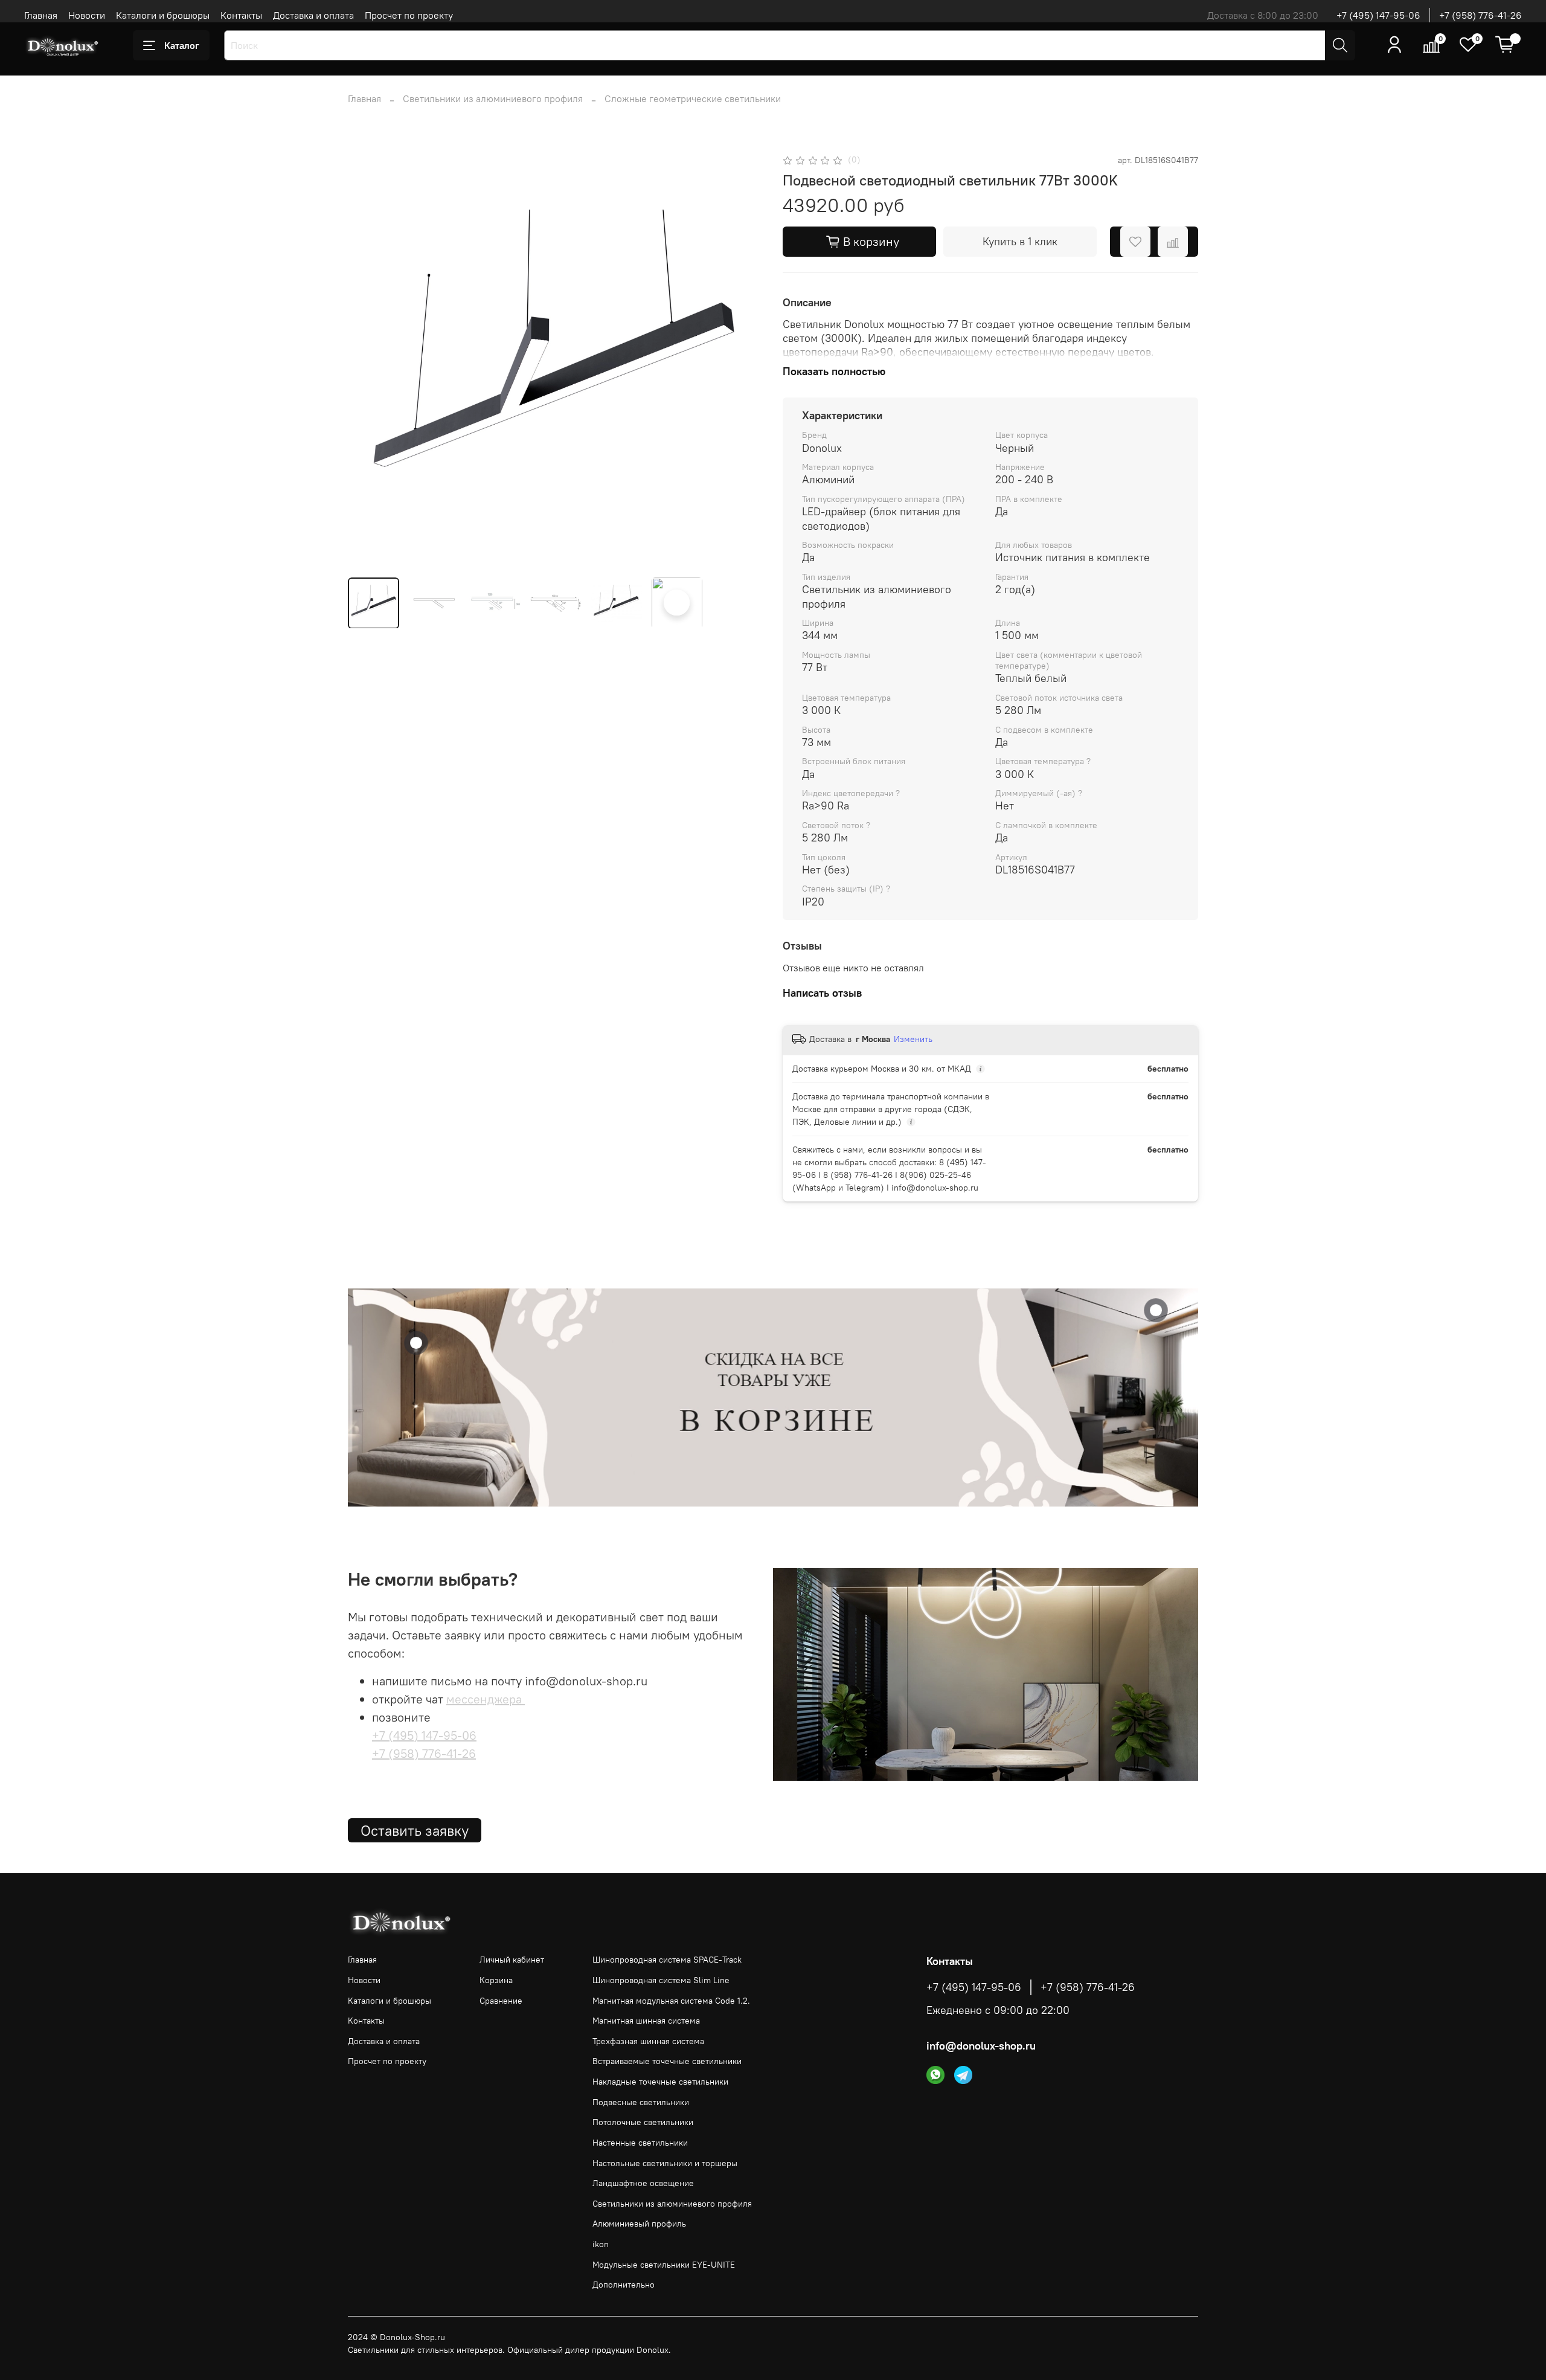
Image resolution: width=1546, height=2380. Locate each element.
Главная (41, 15)
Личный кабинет (512, 1960)
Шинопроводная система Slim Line (661, 1980)
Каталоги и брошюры (163, 15)
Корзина (496, 1980)
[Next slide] (744, 360)
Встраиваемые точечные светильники (667, 2061)
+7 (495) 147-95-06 (1378, 15)
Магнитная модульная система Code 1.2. (671, 2001)
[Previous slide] (367, 360)
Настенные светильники (640, 2143)
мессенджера (486, 1699)
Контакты (241, 15)
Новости (87, 15)
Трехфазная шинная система (648, 2041)
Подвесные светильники (641, 2102)
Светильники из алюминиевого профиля (493, 98)
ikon (601, 2244)
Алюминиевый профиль (639, 2224)
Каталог (182, 45)
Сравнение (501, 2001)
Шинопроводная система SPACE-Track (667, 1960)
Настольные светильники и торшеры (665, 2163)
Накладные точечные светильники (660, 2082)
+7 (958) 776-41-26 (1480, 15)
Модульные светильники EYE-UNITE (664, 2265)
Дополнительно (624, 2285)
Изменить (913, 1039)
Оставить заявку (415, 1830)
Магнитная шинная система (646, 2021)
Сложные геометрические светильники (693, 98)
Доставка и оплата (313, 15)
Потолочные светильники (643, 2122)
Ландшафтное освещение (643, 2183)
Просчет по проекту (409, 15)
